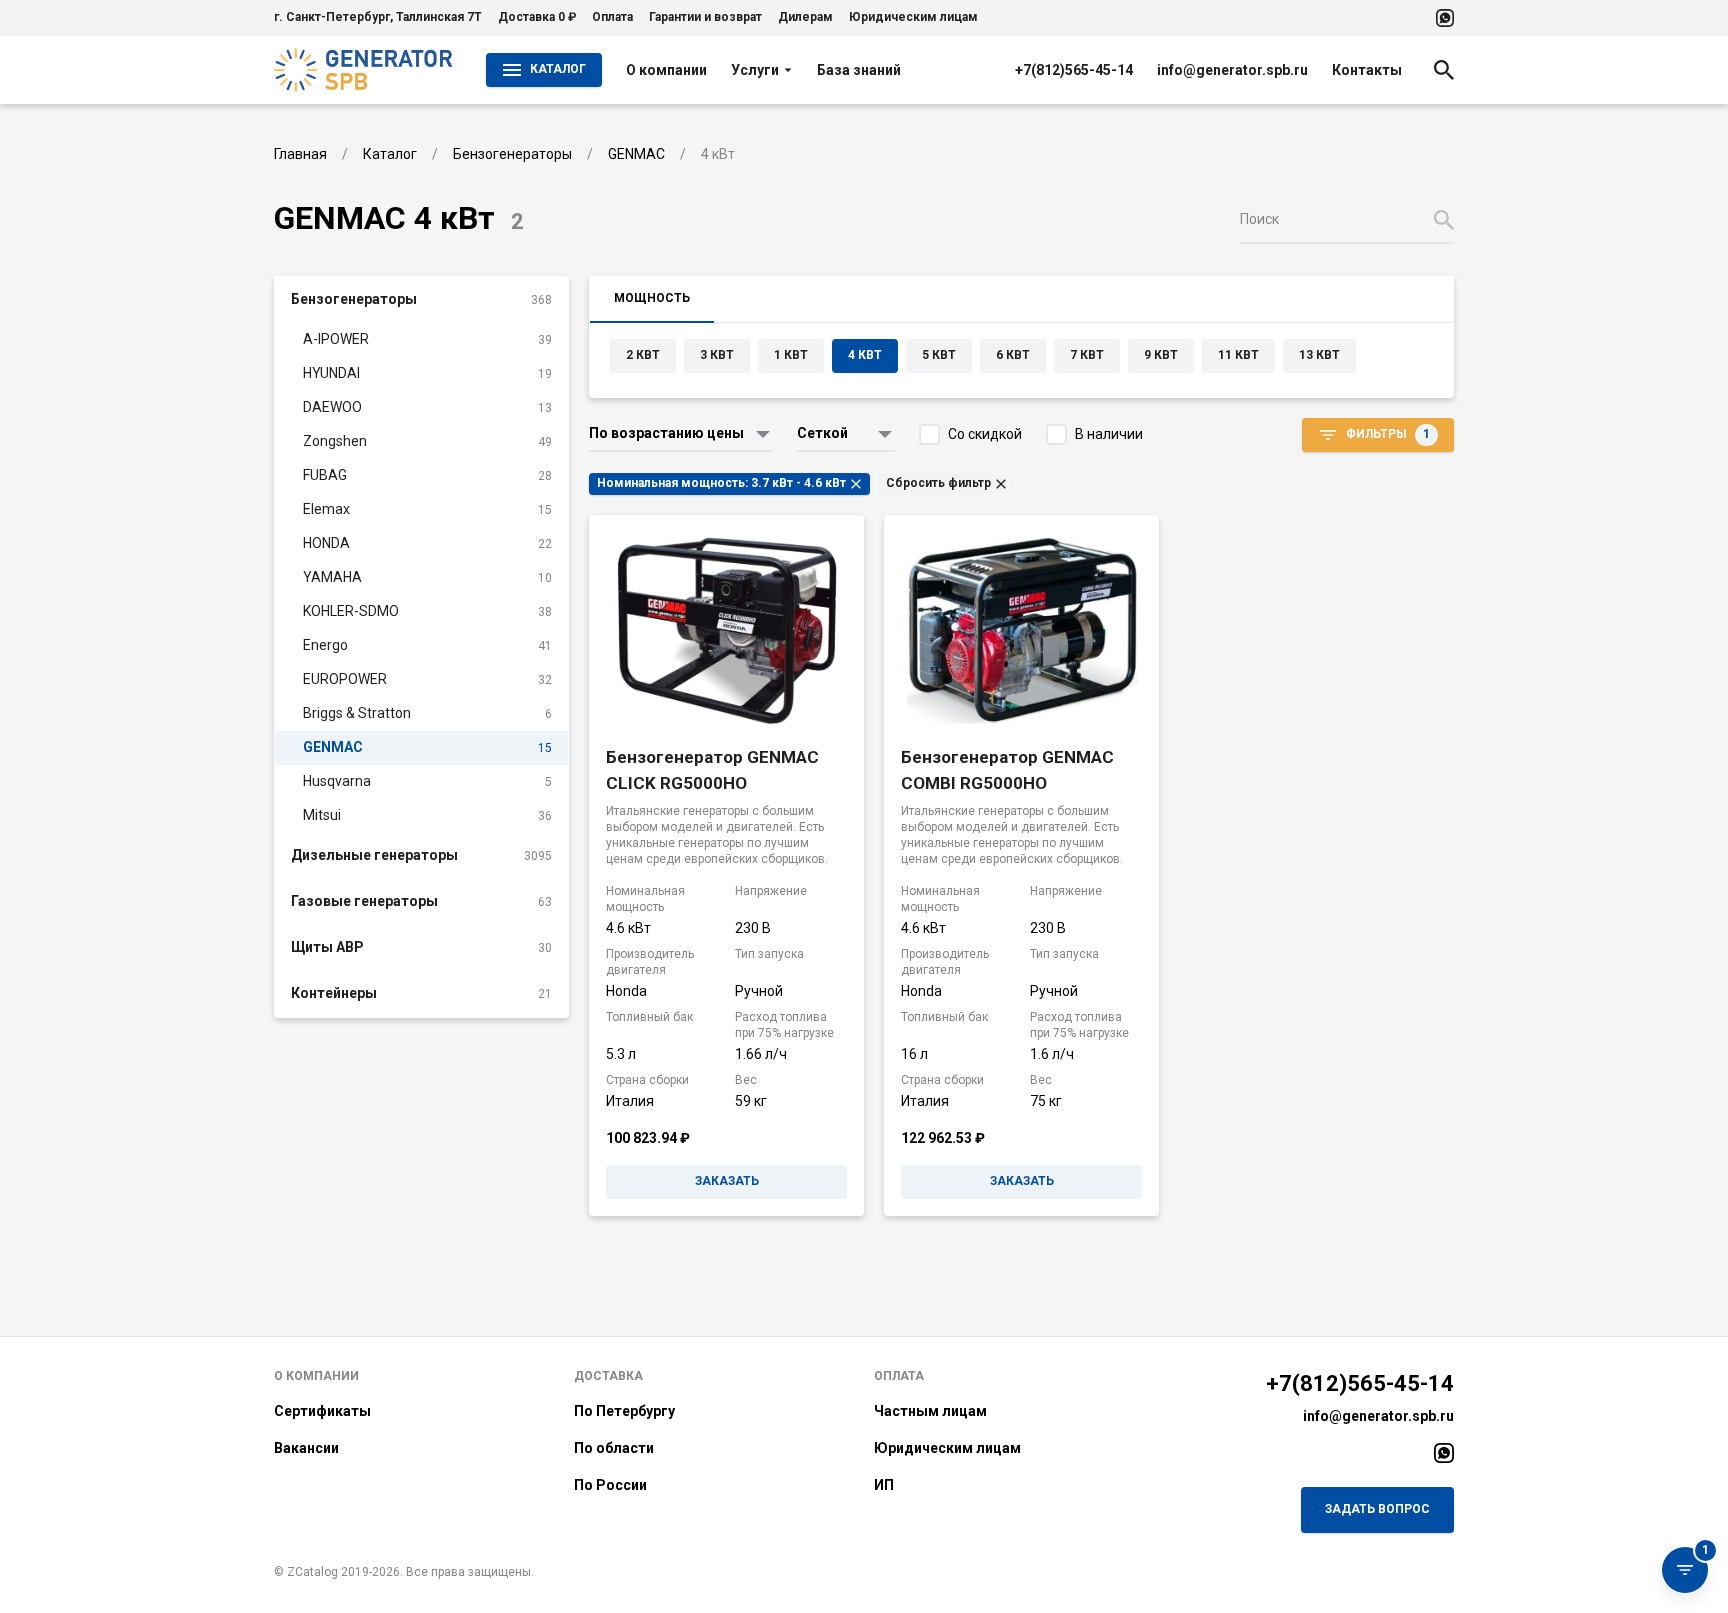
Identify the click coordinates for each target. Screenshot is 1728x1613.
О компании (666, 70)
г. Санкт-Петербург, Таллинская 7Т (378, 17)
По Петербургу (624, 1411)
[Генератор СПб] (364, 70)
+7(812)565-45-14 (1074, 70)
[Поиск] (1444, 70)
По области (614, 1448)
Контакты (1367, 70)
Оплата (612, 17)
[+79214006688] (1445, 18)
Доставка (608, 1376)
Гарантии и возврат (705, 17)
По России (610, 1485)
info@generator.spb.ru (1232, 70)
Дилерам (805, 17)
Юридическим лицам (913, 17)
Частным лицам (930, 1411)
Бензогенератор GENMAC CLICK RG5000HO (712, 770)
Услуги (755, 70)
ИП (884, 1485)
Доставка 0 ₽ (537, 17)
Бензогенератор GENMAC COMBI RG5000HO (1007, 770)
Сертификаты (322, 1411)
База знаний (859, 70)
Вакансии (306, 1448)
